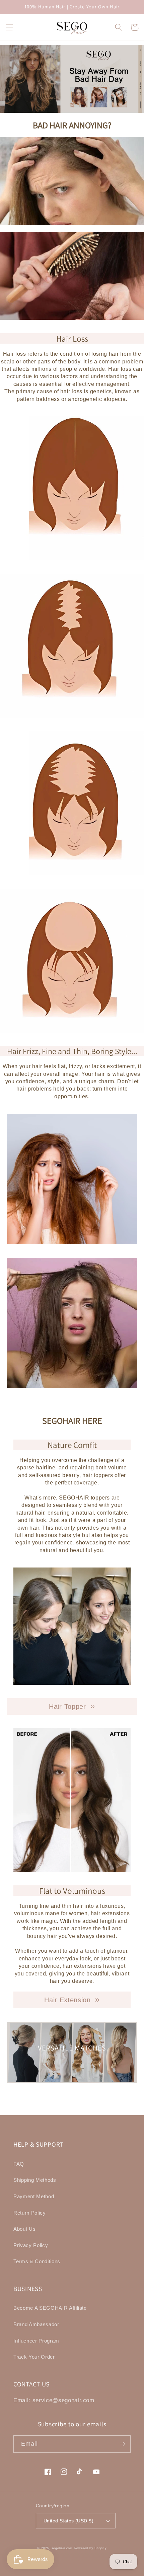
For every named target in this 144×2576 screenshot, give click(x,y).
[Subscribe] (122, 2444)
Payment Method (34, 2196)
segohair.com (62, 2548)
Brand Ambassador (36, 2324)
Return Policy (30, 2213)
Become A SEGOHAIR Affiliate (50, 2308)
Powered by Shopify (91, 2548)
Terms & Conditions (37, 2261)
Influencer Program (36, 2341)
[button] (9, 27)
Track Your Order (34, 2357)
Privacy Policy (31, 2245)
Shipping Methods (35, 2180)
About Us (24, 2229)
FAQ (19, 2164)
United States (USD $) (68, 2521)
